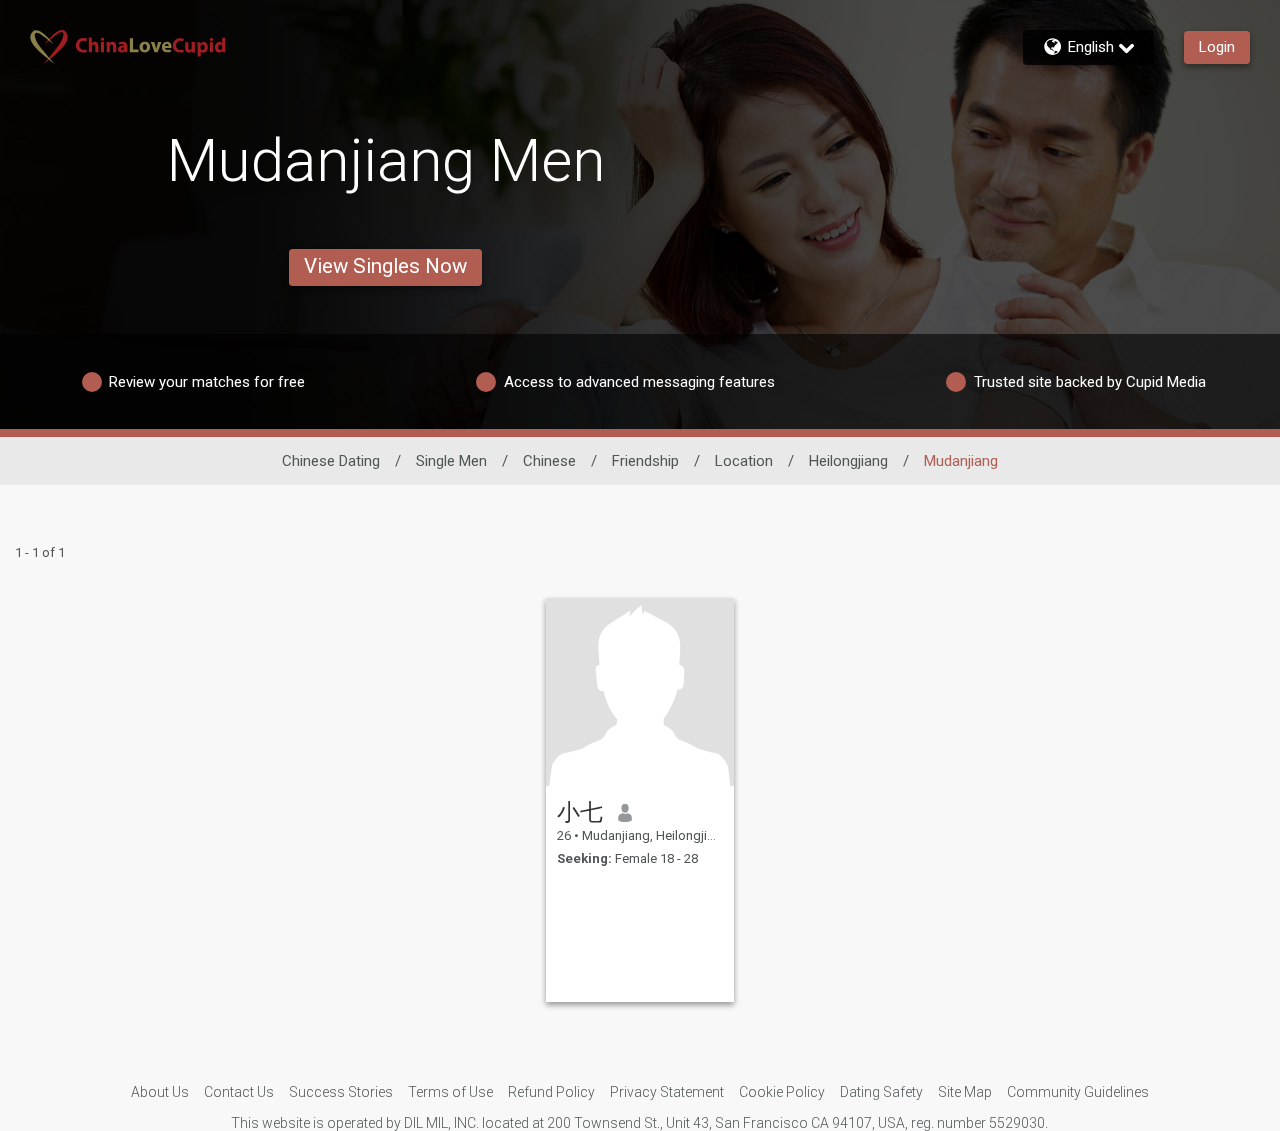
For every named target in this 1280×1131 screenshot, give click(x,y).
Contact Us (239, 1092)
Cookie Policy (782, 1092)
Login (1217, 47)
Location (744, 461)
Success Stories (341, 1092)
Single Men (451, 461)
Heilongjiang (848, 461)
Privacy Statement (667, 1092)
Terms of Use (450, 1092)
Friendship (645, 461)
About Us (160, 1092)
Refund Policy (551, 1092)
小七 (580, 812)
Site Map (965, 1092)
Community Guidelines (1078, 1092)
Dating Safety (881, 1092)
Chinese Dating (331, 461)
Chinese (549, 461)
